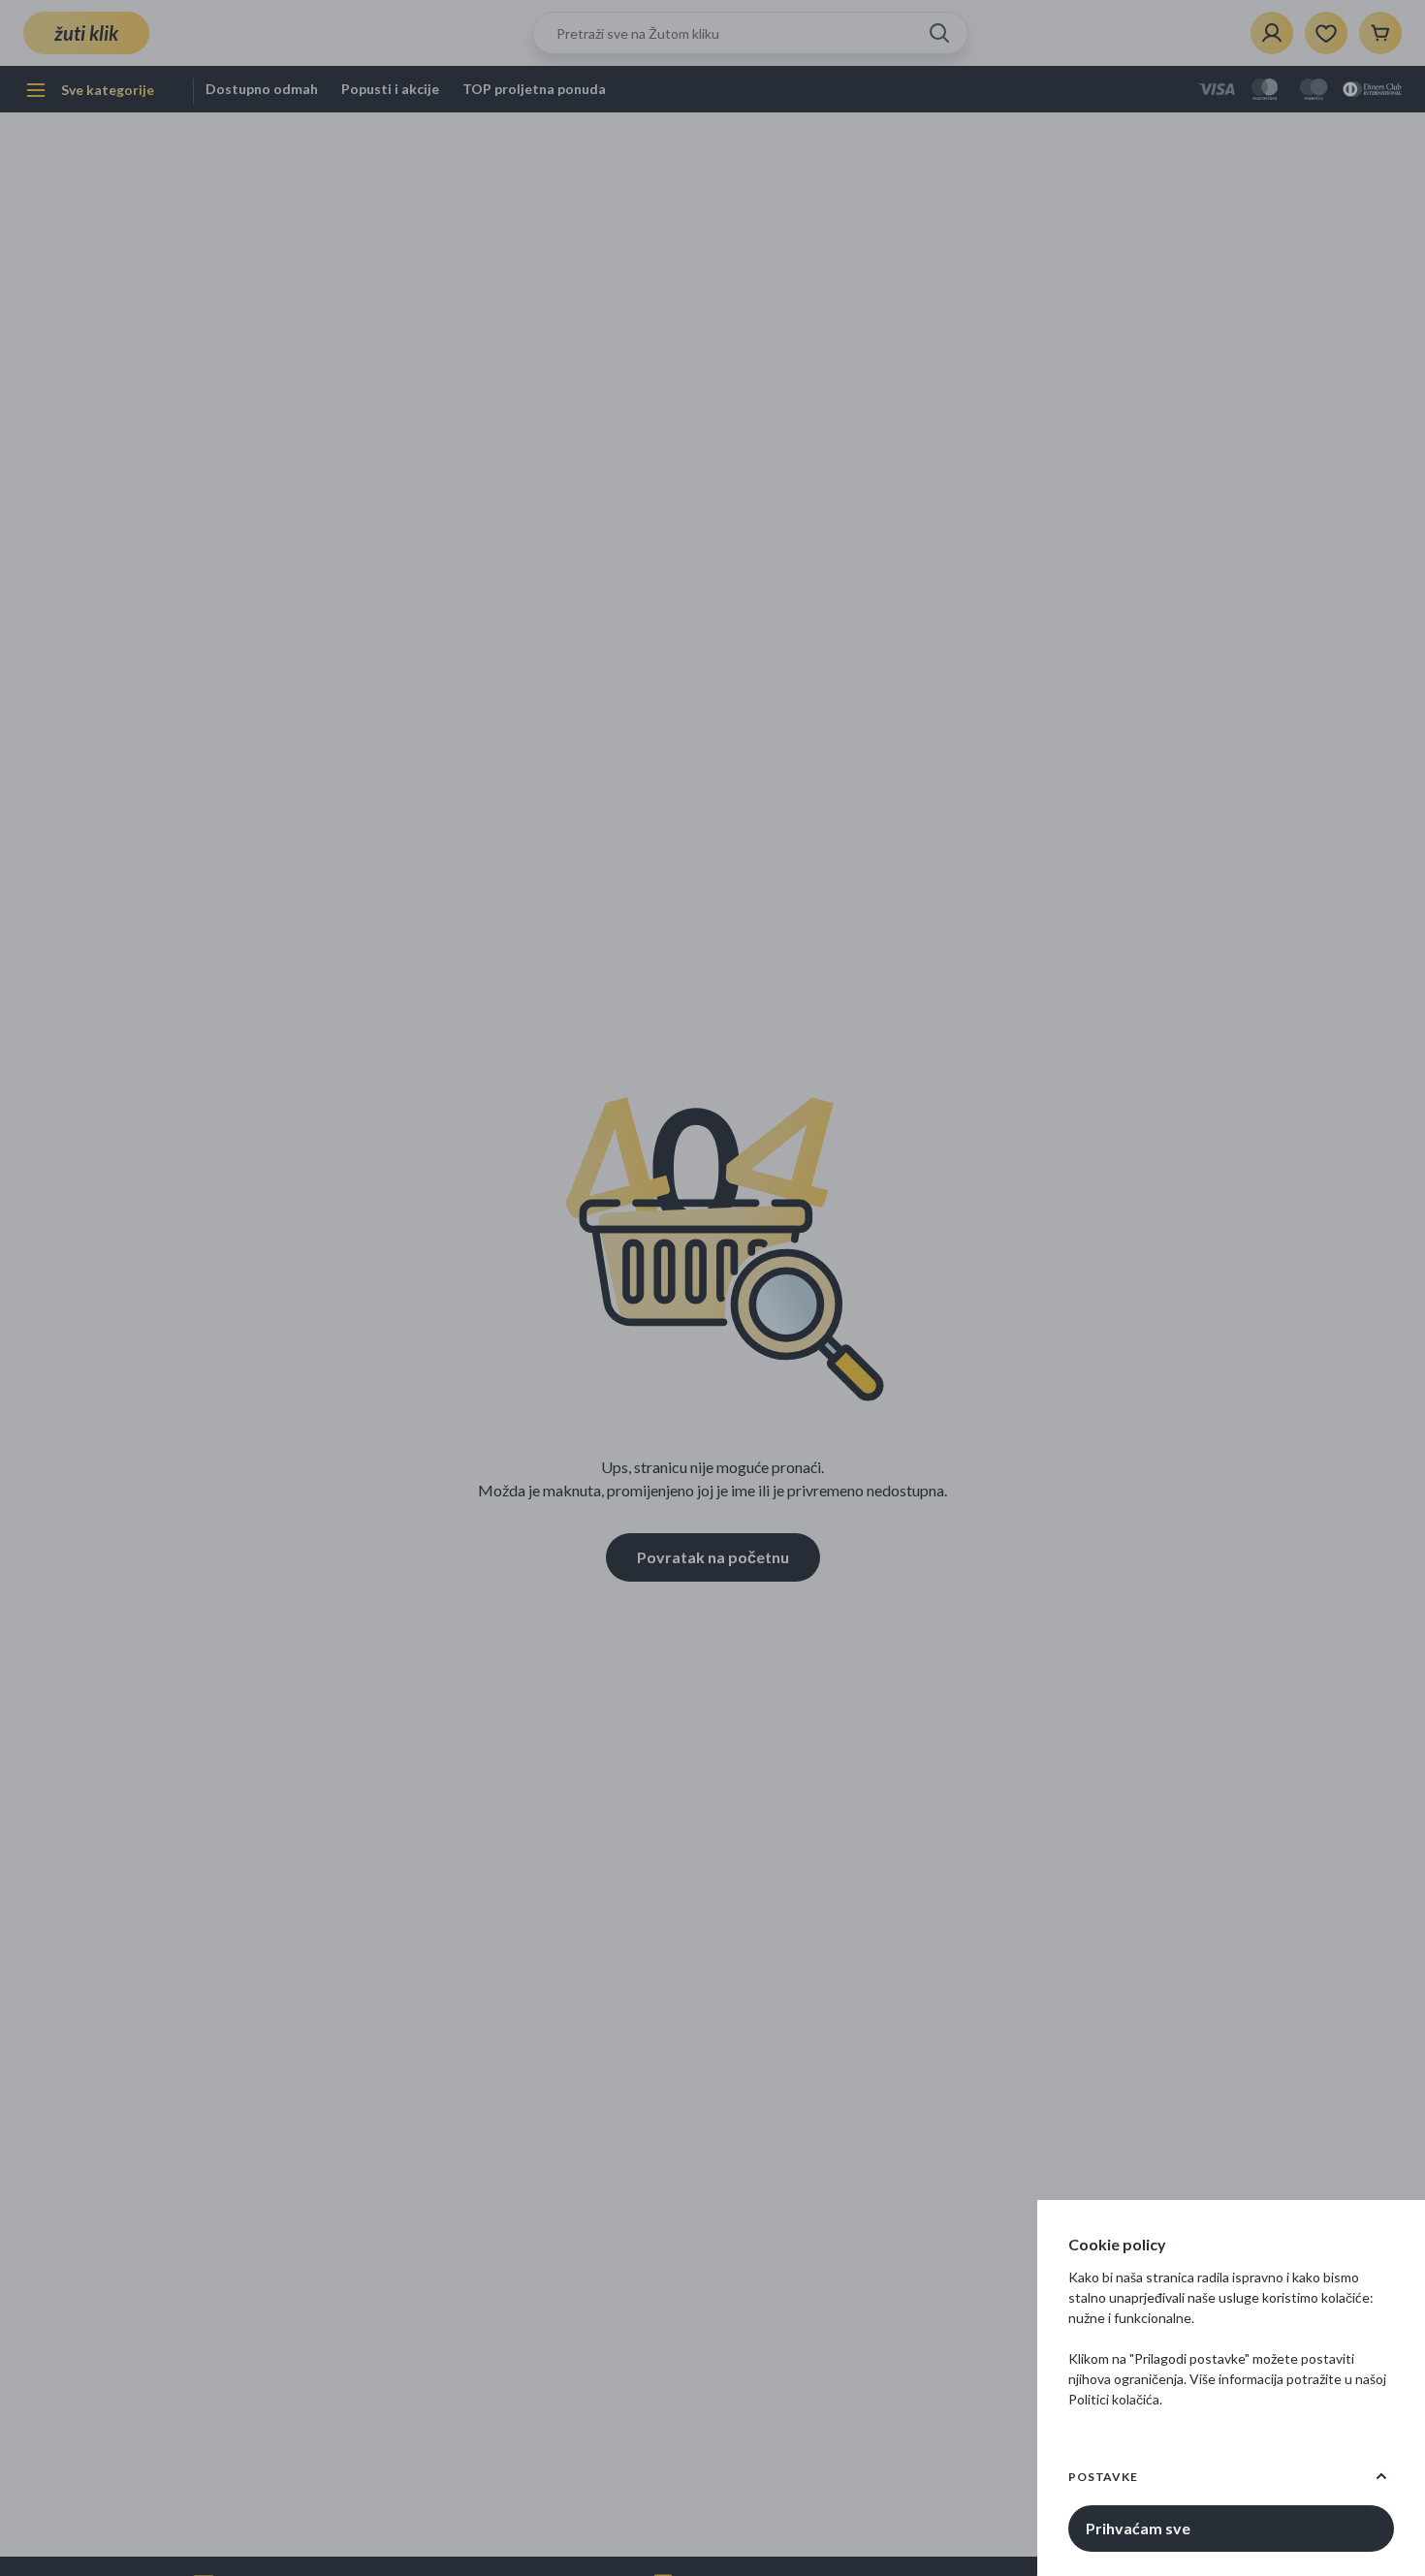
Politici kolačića (1114, 2399)
